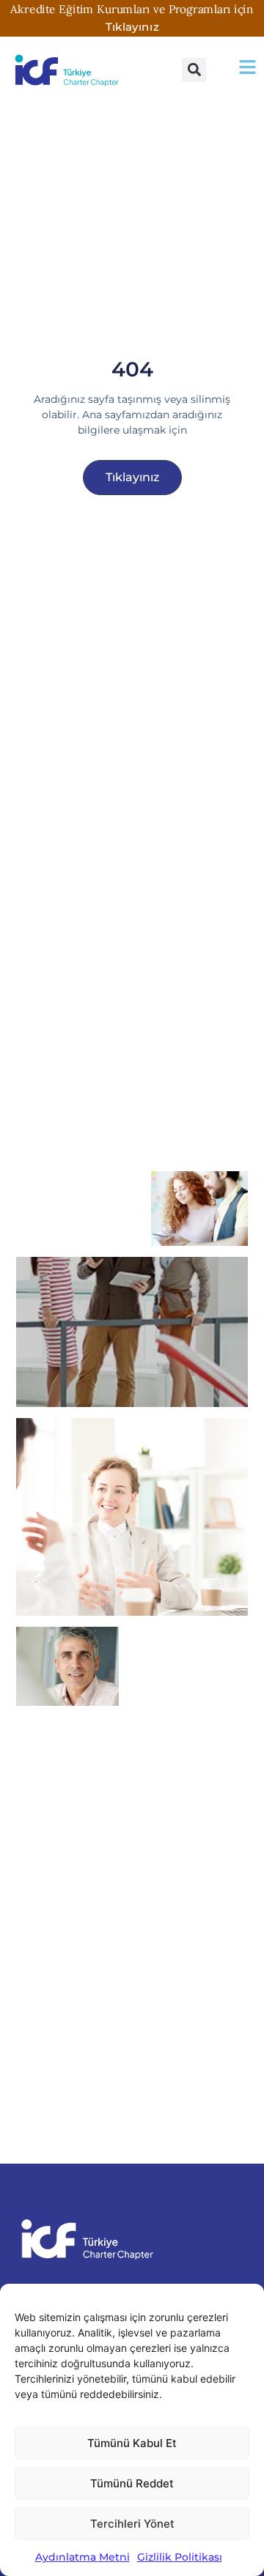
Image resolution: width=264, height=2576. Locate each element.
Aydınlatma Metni (82, 2557)
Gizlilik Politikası (180, 2557)
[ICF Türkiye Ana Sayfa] (69, 70)
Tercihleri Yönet (132, 2524)
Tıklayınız (132, 26)
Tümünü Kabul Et (132, 2443)
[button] (194, 70)
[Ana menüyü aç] (247, 67)
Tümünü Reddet (132, 2483)
